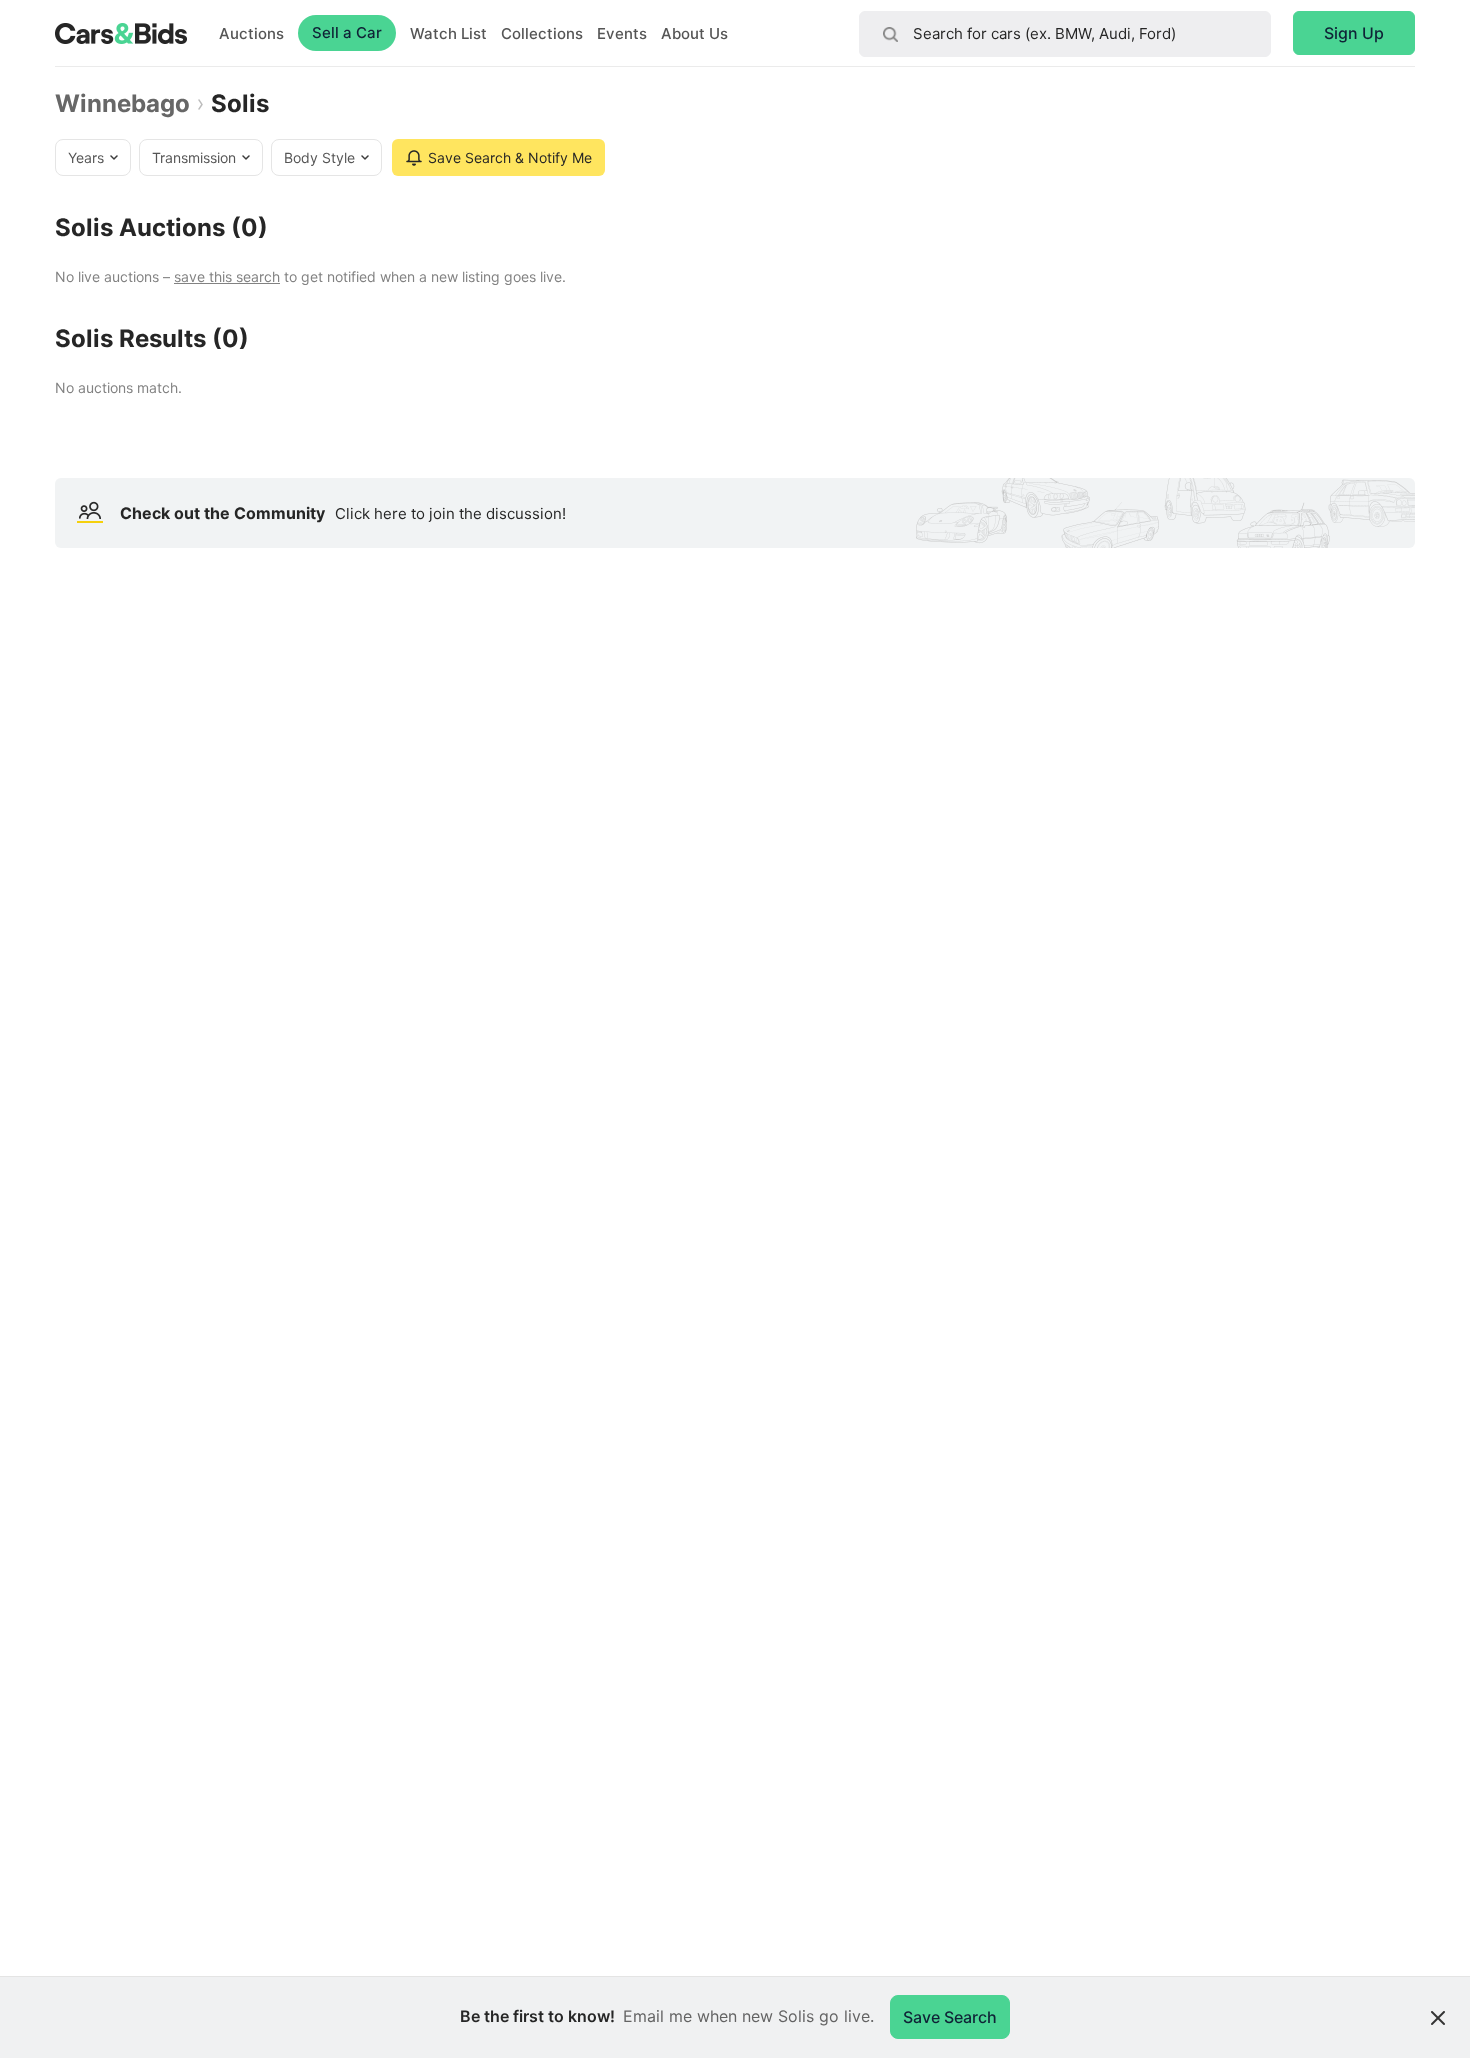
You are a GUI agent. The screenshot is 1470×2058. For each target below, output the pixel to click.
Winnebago (122, 104)
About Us (694, 33)
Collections (542, 33)
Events (622, 33)
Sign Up (1354, 33)
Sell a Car (347, 32)
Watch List (448, 33)
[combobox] (1065, 34)
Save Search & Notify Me (510, 157)
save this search (227, 276)
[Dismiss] (1438, 2018)
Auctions (251, 33)
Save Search (950, 2017)
